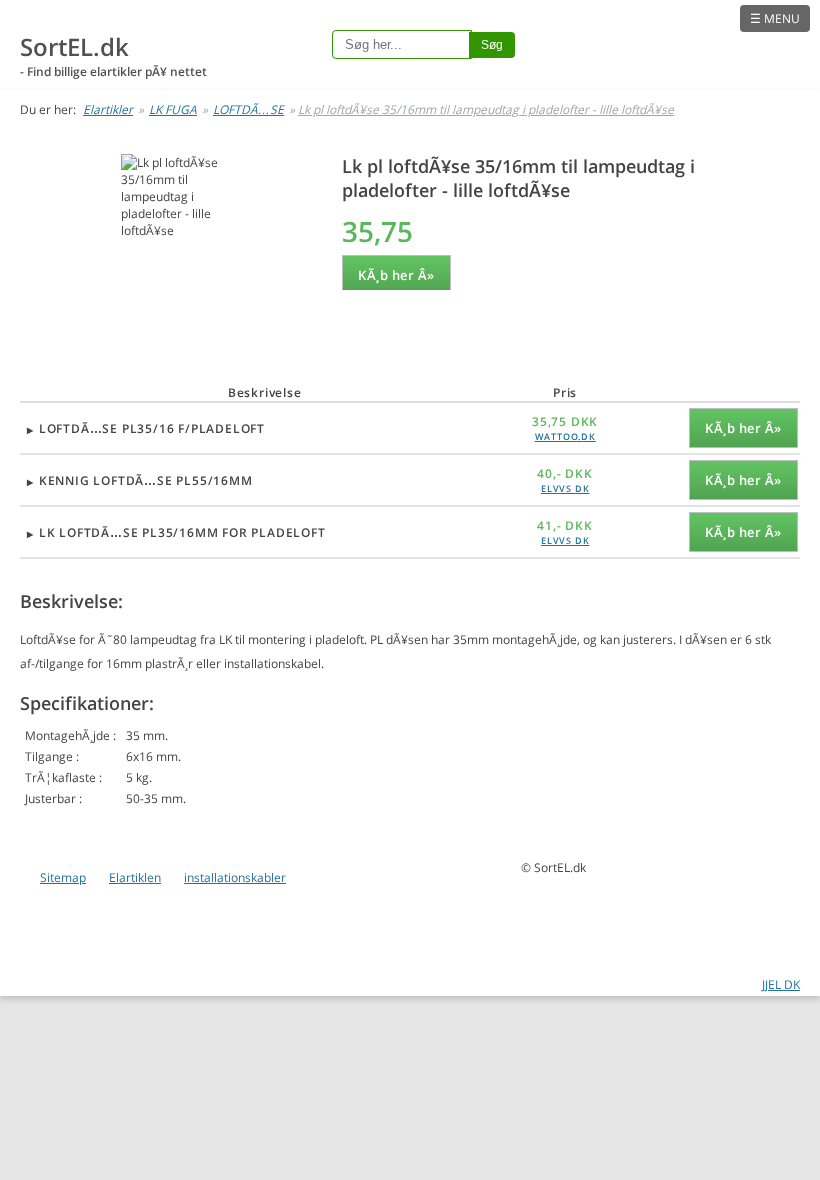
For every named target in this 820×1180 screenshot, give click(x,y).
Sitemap (63, 877)
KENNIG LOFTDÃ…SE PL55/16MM (146, 480)
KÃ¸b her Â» (396, 275)
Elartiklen (135, 877)
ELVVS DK (565, 488)
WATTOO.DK (565, 436)
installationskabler (235, 877)
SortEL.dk (74, 46)
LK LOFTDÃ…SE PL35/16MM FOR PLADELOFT (182, 532)
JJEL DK (781, 984)
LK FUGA (173, 109)
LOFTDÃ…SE (248, 109)
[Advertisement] (171, 311)
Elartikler (108, 109)
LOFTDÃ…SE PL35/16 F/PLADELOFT (152, 428)
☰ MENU (775, 18)
